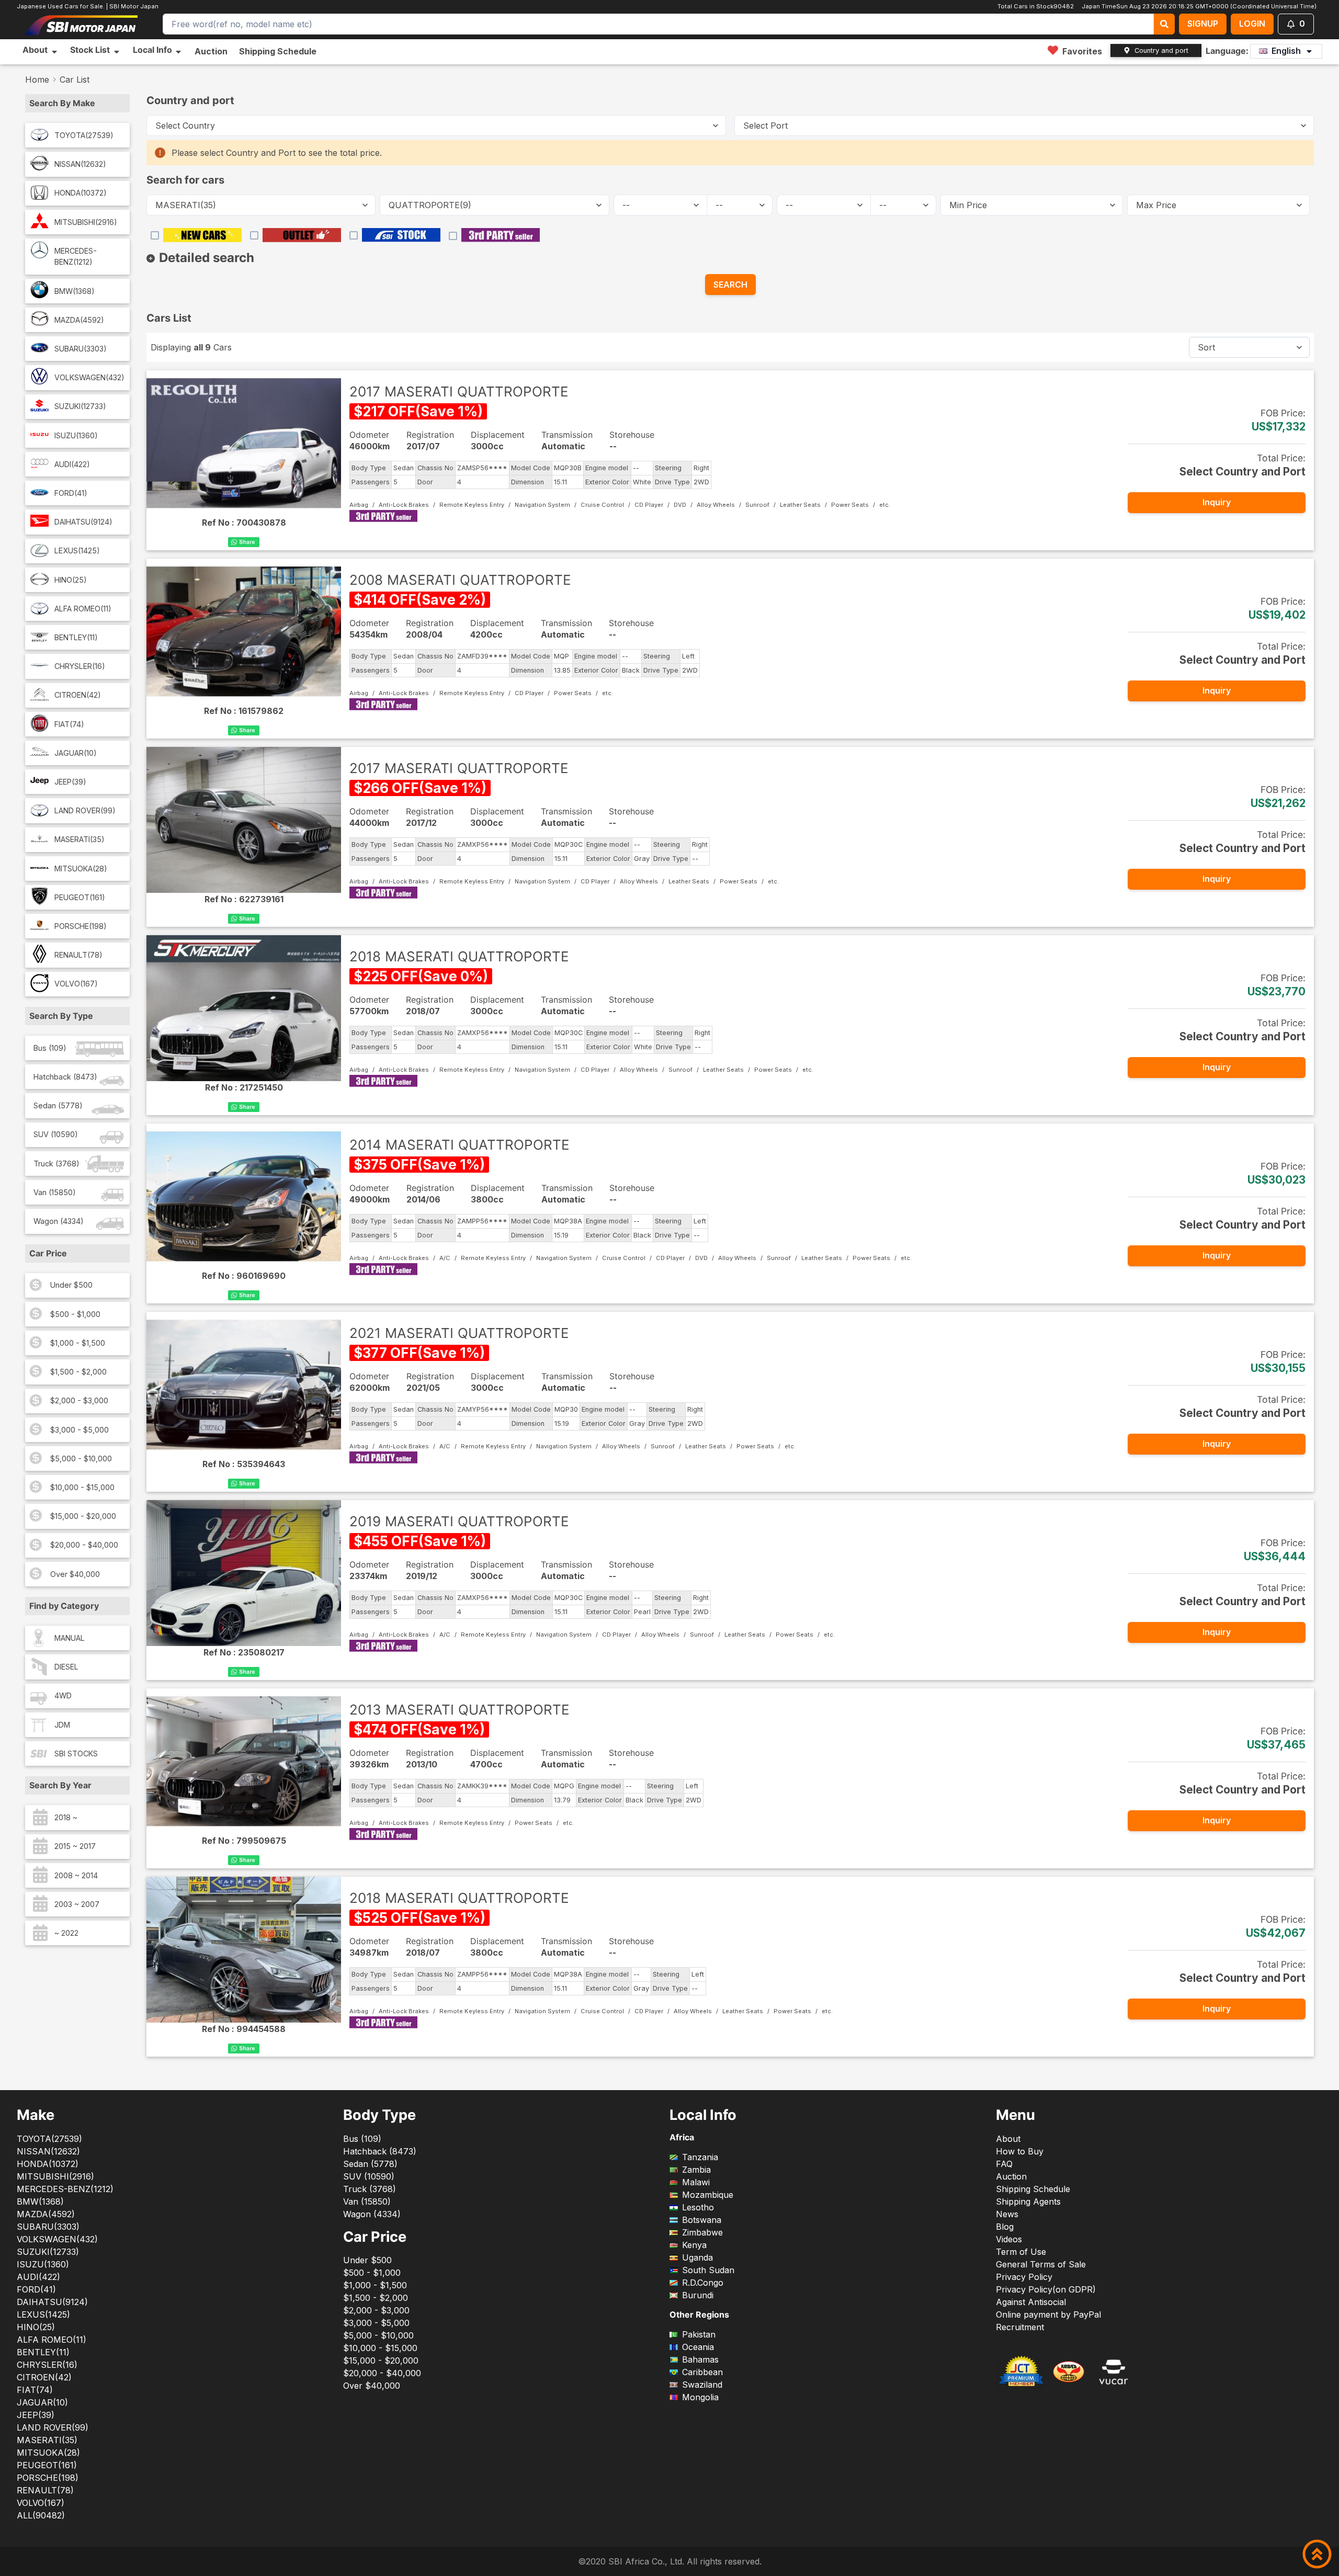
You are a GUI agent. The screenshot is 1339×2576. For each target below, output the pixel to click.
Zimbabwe (702, 2232)
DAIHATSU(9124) (83, 522)
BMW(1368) (75, 291)
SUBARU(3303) (81, 349)
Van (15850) (55, 1192)
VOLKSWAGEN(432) (89, 377)
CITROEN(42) (78, 695)
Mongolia (700, 2397)
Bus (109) (50, 1048)
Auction (211, 51)
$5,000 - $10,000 (81, 1459)
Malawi (696, 2182)
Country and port (1161, 50)
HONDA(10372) (81, 193)
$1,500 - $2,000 (78, 1372)
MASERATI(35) (80, 839)
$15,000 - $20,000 (83, 1516)
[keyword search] (1164, 24)
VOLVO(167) (76, 984)
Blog (1005, 2227)
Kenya (694, 2245)
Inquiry (1217, 502)
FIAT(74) (69, 724)
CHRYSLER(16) (80, 666)
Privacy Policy (1024, 2277)
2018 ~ (66, 1817)
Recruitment (1020, 2327)
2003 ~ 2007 (77, 1904)
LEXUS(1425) (77, 551)
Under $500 (71, 1285)
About (1008, 2139)
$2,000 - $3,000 (79, 1400)
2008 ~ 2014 (76, 1875)
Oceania (698, 2347)
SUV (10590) (56, 1134)
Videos (1009, 2239)
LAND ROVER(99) (85, 810)
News (1007, 2214)
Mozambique (708, 2195)
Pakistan (699, 2334)
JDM (62, 1725)
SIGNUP (1203, 24)
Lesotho (698, 2207)
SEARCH (730, 285)
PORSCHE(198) (81, 926)
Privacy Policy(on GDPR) (1046, 2289)
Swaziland (702, 2385)
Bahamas (700, 2359)
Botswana (702, 2220)
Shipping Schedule (278, 51)
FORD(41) (71, 493)
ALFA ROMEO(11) (83, 609)
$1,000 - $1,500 (78, 1343)
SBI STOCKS (76, 1754)
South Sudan (708, 2270)
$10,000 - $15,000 (82, 1487)
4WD (63, 1695)
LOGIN (1252, 24)
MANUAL (70, 1638)
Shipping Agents (1028, 2201)
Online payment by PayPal (1048, 2314)
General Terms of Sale (1041, 2264)
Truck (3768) (56, 1164)
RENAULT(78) (78, 955)
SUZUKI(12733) (80, 406)
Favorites (1082, 51)
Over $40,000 (75, 1574)
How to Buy (1020, 2151)
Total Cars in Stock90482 (1036, 6)
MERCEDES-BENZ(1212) (76, 257)
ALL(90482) (41, 2515)
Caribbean (702, 2372)
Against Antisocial (1031, 2302)
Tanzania (700, 2157)
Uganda (697, 2257)
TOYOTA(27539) (84, 135)
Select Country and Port (1242, 472)
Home (37, 80)
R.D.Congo (703, 2283)
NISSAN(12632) (80, 164)
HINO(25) (71, 580)
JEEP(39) (70, 782)
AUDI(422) (72, 464)
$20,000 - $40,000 (84, 1545)
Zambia (696, 2170)
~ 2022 (66, 1933)
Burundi (698, 2295)
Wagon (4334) (59, 1221)
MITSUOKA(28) (81, 869)
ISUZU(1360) (76, 435)
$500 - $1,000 (75, 1314)
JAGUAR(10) (76, 753)
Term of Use (1021, 2252)
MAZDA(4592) (79, 320)
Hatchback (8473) (65, 1077)
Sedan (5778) (58, 1105)
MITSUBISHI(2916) (86, 222)
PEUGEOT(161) (80, 897)
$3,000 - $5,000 (80, 1430)
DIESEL (66, 1667)
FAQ (1004, 2164)
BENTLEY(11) (76, 637)
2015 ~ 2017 (75, 1846)
